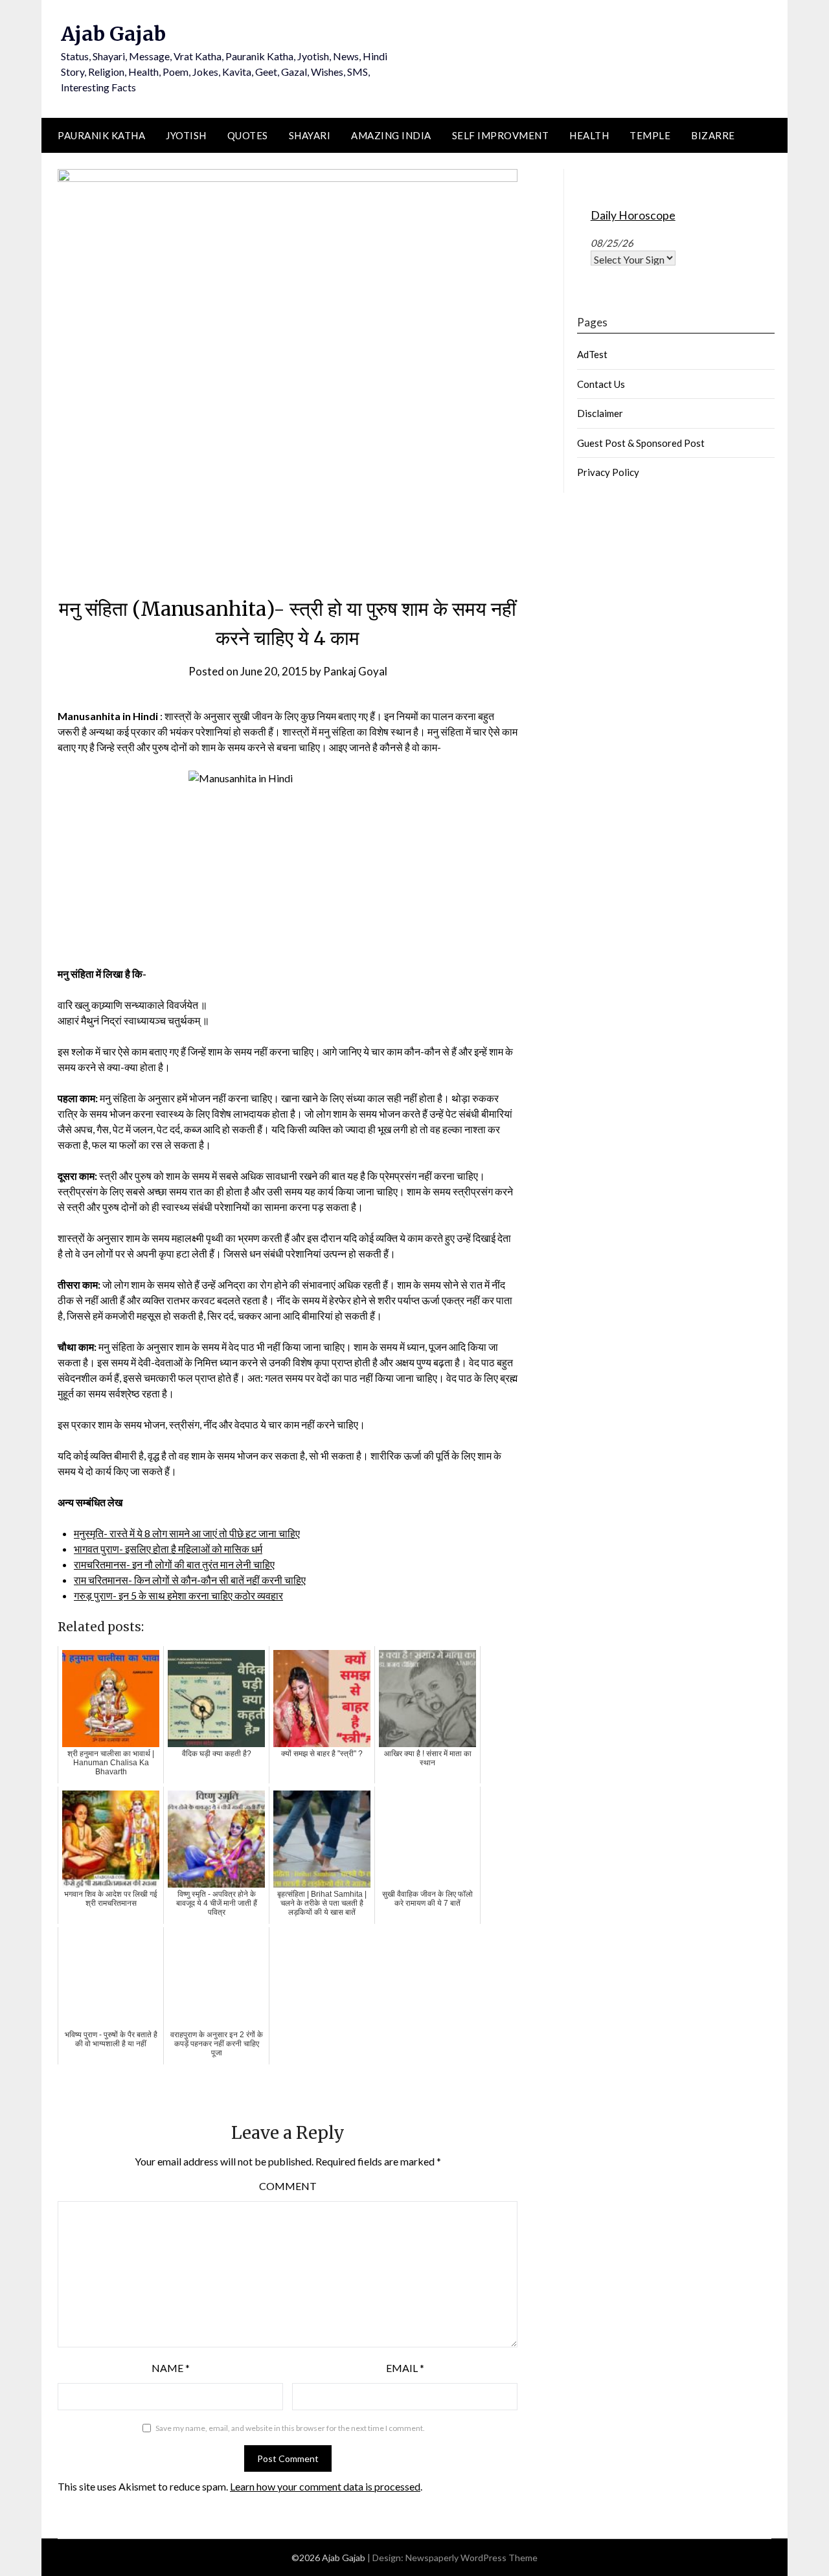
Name (171, 2368)
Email (405, 2368)
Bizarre (713, 135)
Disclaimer (600, 413)
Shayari (310, 135)
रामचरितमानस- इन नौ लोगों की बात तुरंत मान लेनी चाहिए (174, 1564)
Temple (650, 135)
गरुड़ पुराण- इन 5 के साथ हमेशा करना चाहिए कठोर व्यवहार (178, 1595)
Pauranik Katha (101, 135)
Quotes (248, 135)
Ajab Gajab (113, 34)
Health (589, 135)
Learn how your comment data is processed (325, 2486)
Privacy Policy (608, 472)
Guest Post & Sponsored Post (641, 443)
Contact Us (601, 384)
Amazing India (391, 135)
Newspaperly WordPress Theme (471, 2558)
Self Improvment (501, 135)
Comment (288, 2186)
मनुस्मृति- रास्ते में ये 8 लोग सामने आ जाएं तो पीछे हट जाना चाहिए (187, 1533)
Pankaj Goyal (355, 671)
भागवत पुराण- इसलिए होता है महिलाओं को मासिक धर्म (168, 1549)
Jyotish (186, 135)
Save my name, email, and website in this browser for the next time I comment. (290, 2428)
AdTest (592, 354)
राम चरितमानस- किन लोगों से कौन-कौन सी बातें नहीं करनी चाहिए (190, 1580)
